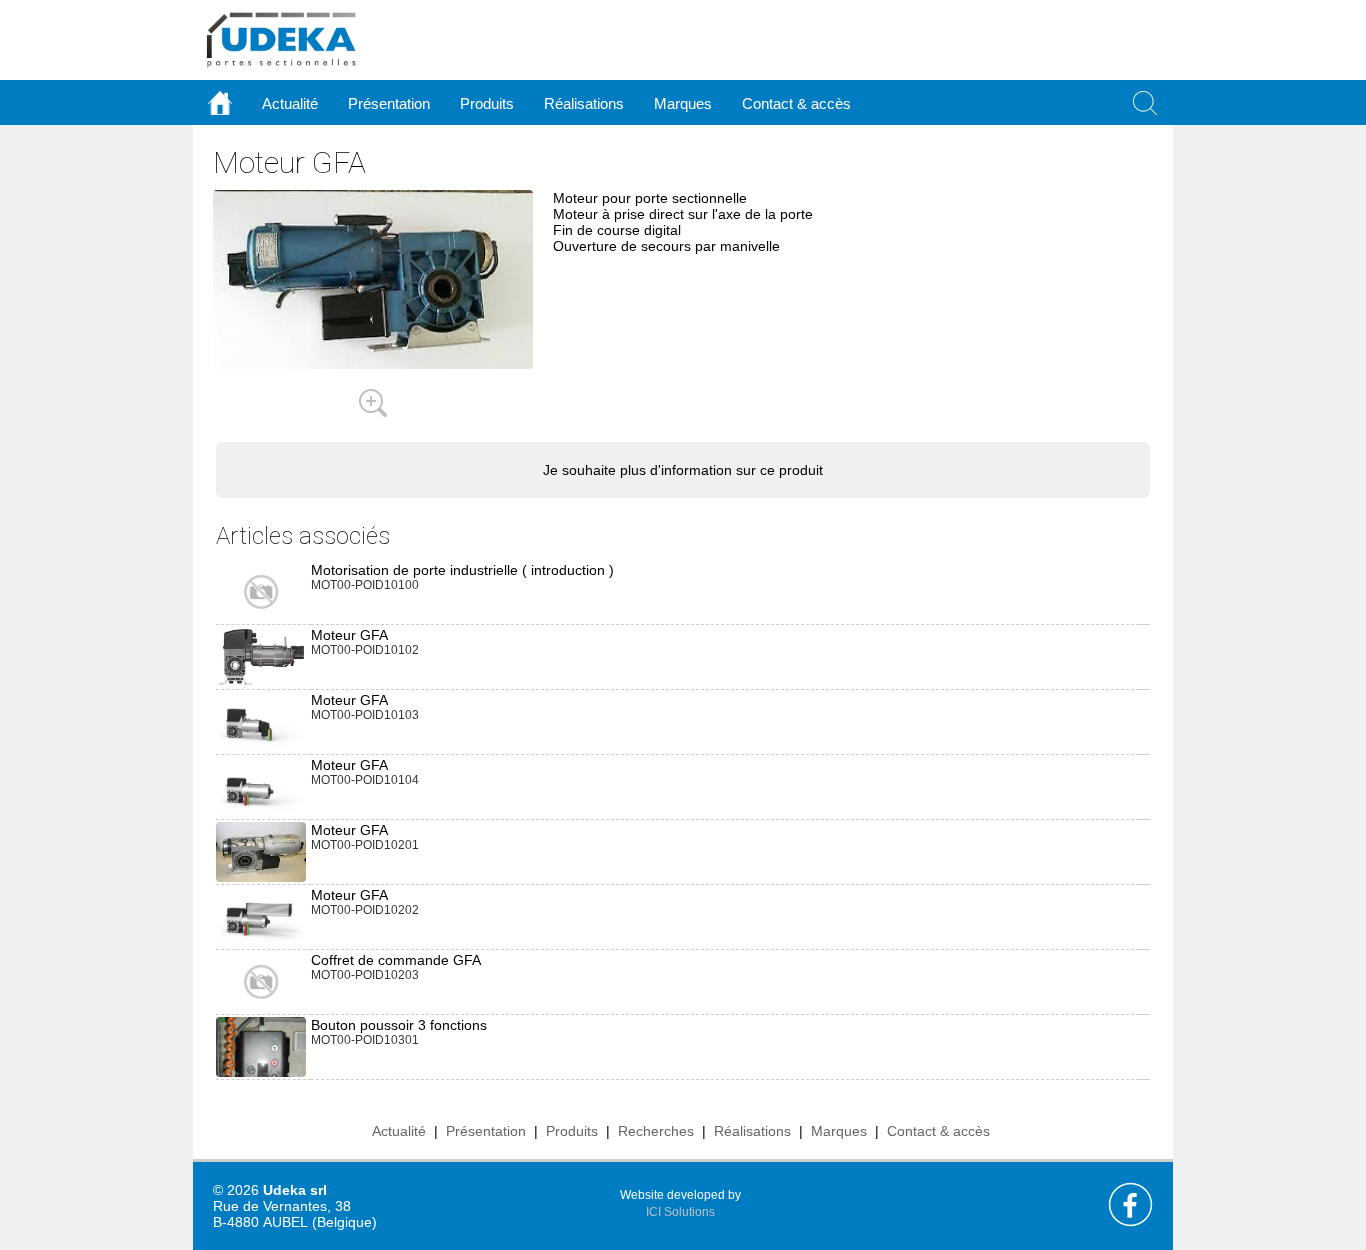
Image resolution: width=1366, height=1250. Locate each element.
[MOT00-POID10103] (261, 722)
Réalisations (752, 1131)
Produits (572, 1131)
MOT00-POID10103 (365, 715)
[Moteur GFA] (373, 402)
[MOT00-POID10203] (261, 981)
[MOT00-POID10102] (261, 655)
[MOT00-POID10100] (261, 591)
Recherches (656, 1131)
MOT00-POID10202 (365, 910)
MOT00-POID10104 (365, 780)
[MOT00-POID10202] (261, 917)
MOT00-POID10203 (365, 975)
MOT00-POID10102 (365, 650)
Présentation (486, 1131)
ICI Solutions (680, 1212)
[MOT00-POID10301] (261, 1076)
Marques (839, 1131)
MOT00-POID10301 (365, 1040)
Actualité (399, 1131)
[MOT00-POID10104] (261, 787)
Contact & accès (796, 103)
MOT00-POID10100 (365, 585)
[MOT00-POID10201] (261, 851)
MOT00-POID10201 (365, 845)
